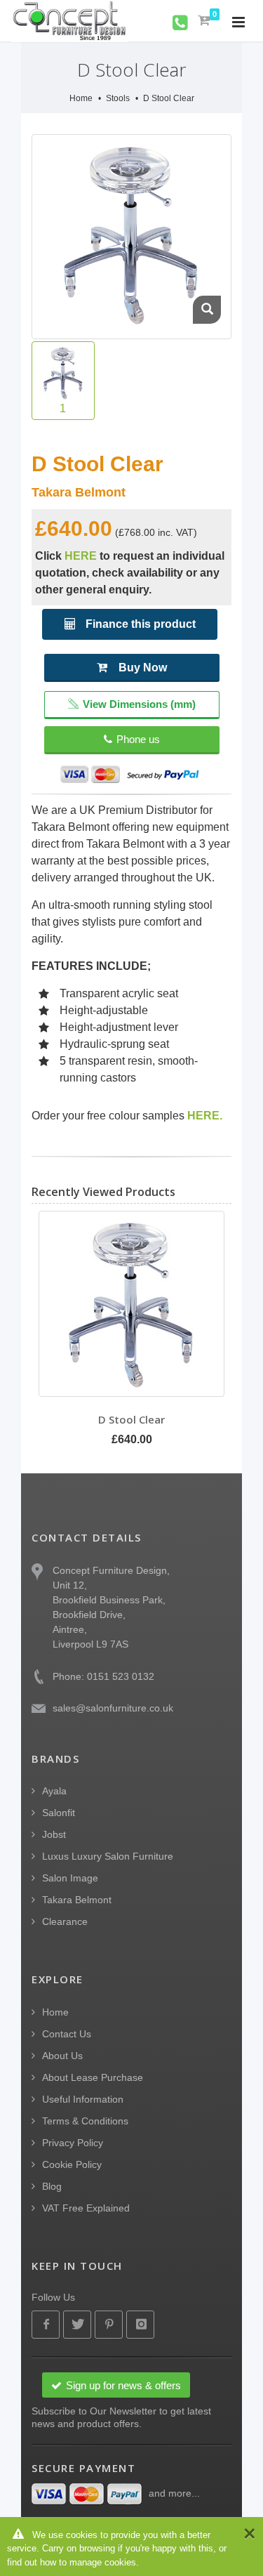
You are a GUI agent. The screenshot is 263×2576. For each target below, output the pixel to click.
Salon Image (70, 1878)
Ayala (54, 1791)
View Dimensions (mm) (139, 704)
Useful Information (83, 2099)
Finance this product (139, 624)
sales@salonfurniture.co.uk (113, 1708)
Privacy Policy (73, 2143)
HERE (81, 556)
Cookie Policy (72, 2164)
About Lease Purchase (93, 2077)
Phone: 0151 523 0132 (103, 1676)
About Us (62, 2056)
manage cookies (103, 2562)
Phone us (138, 739)
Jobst (54, 1834)
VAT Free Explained (86, 2208)
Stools (118, 98)
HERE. (205, 1116)
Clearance (65, 1921)
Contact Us (67, 2034)
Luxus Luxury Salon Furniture (108, 1856)
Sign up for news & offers (123, 2385)
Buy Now (143, 668)
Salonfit (59, 1813)
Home (81, 98)
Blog (52, 2186)
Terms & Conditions (85, 2121)
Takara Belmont (77, 1900)
